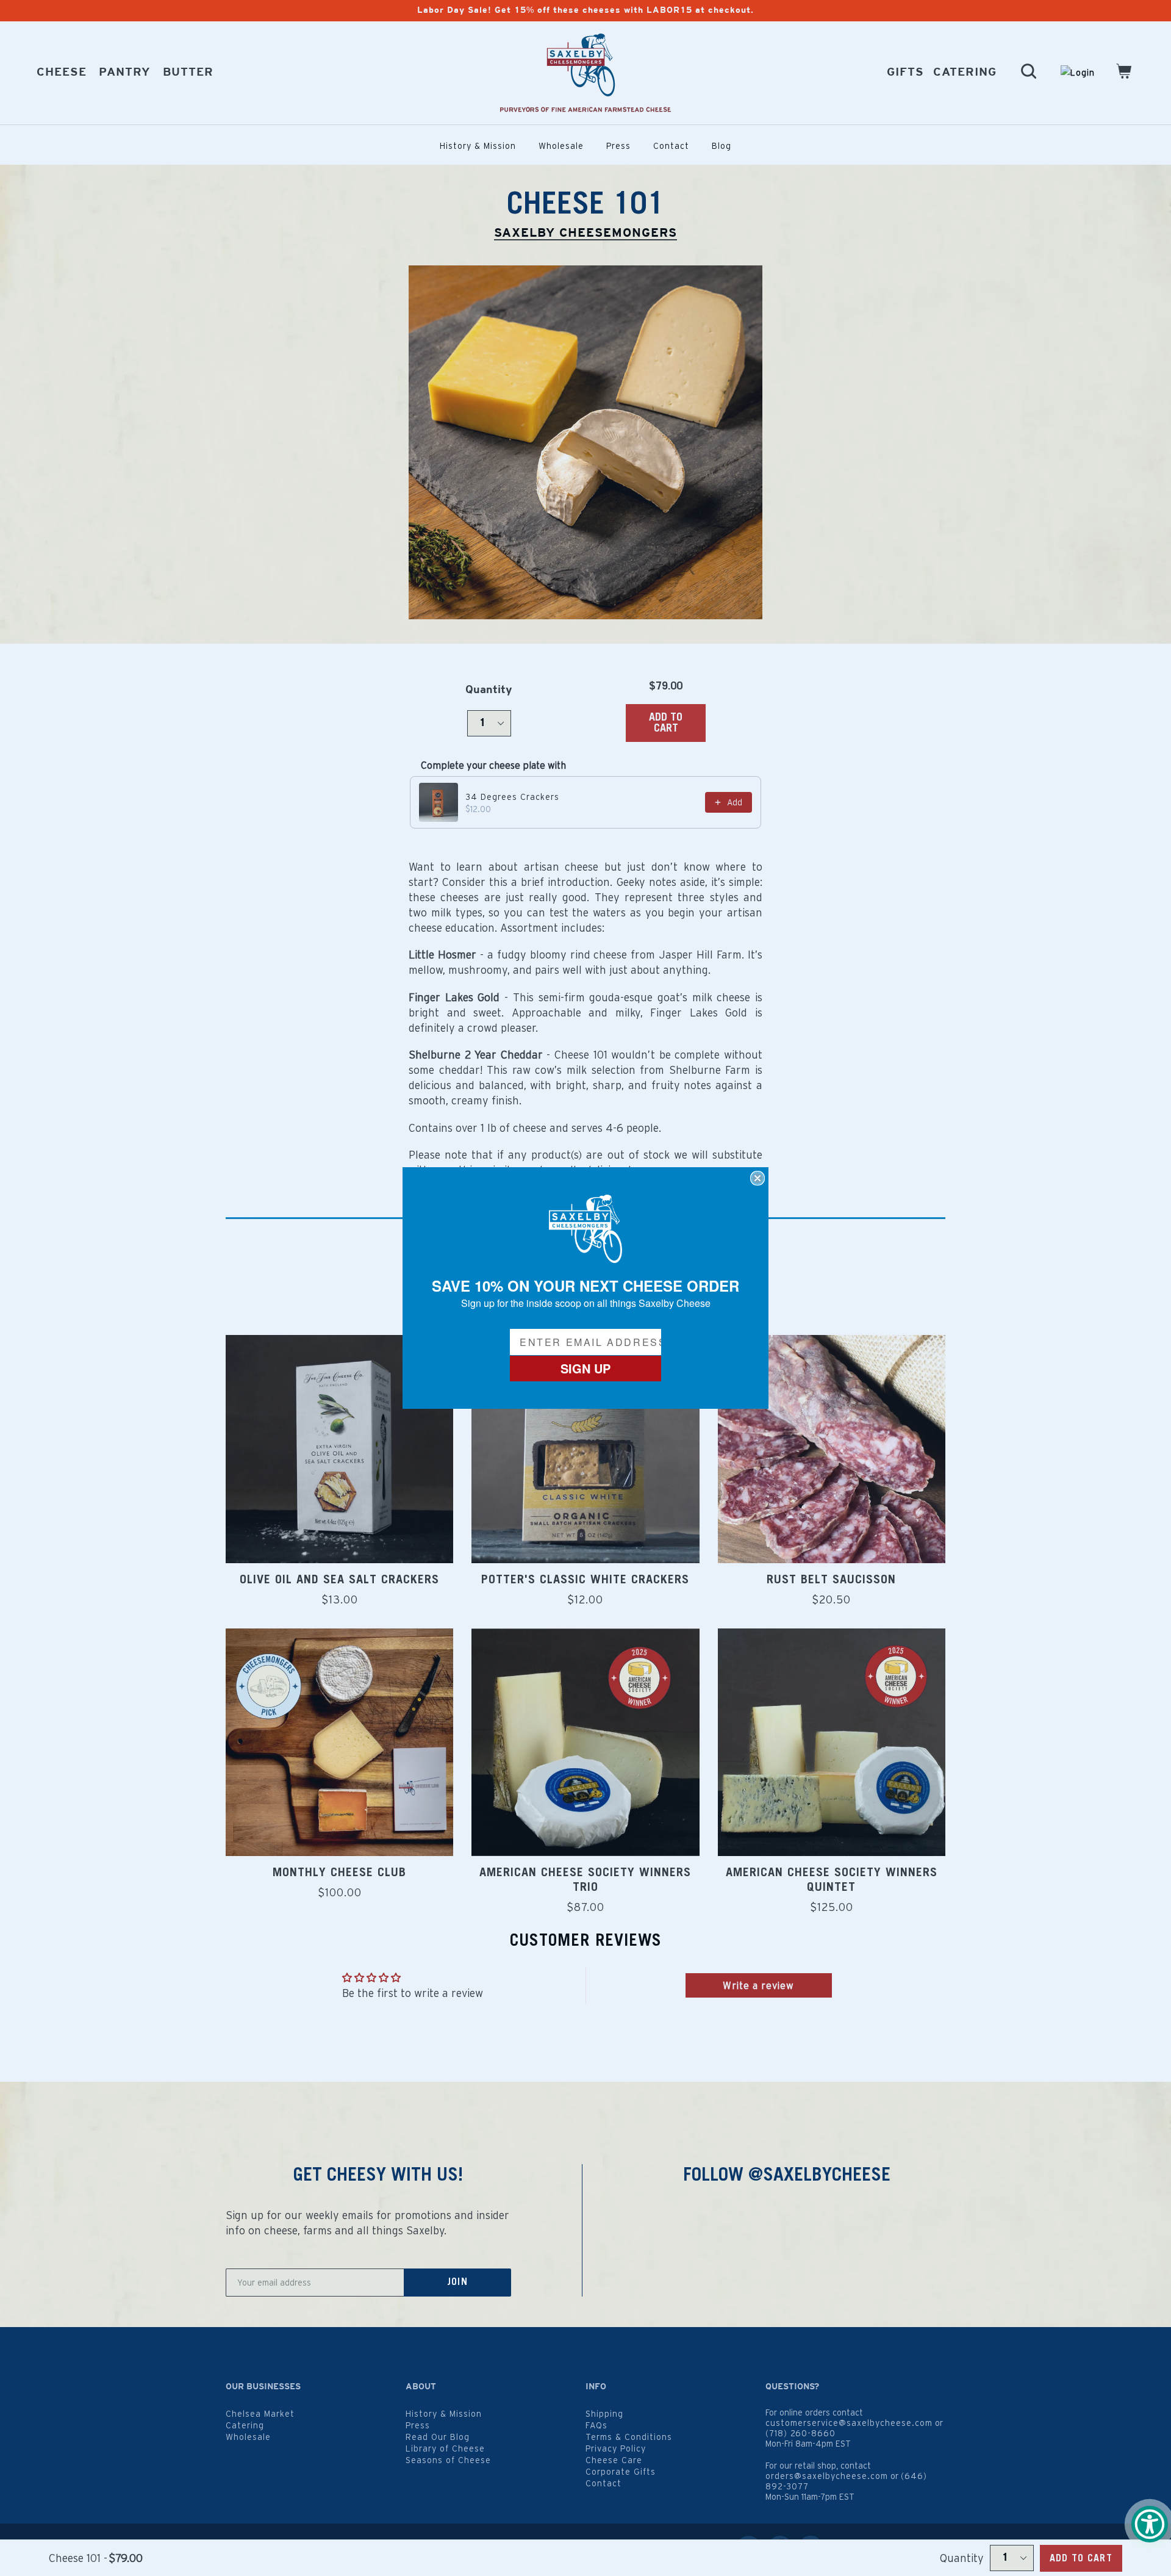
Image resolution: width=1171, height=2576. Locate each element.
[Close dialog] (757, 1178)
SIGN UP (585, 1368)
